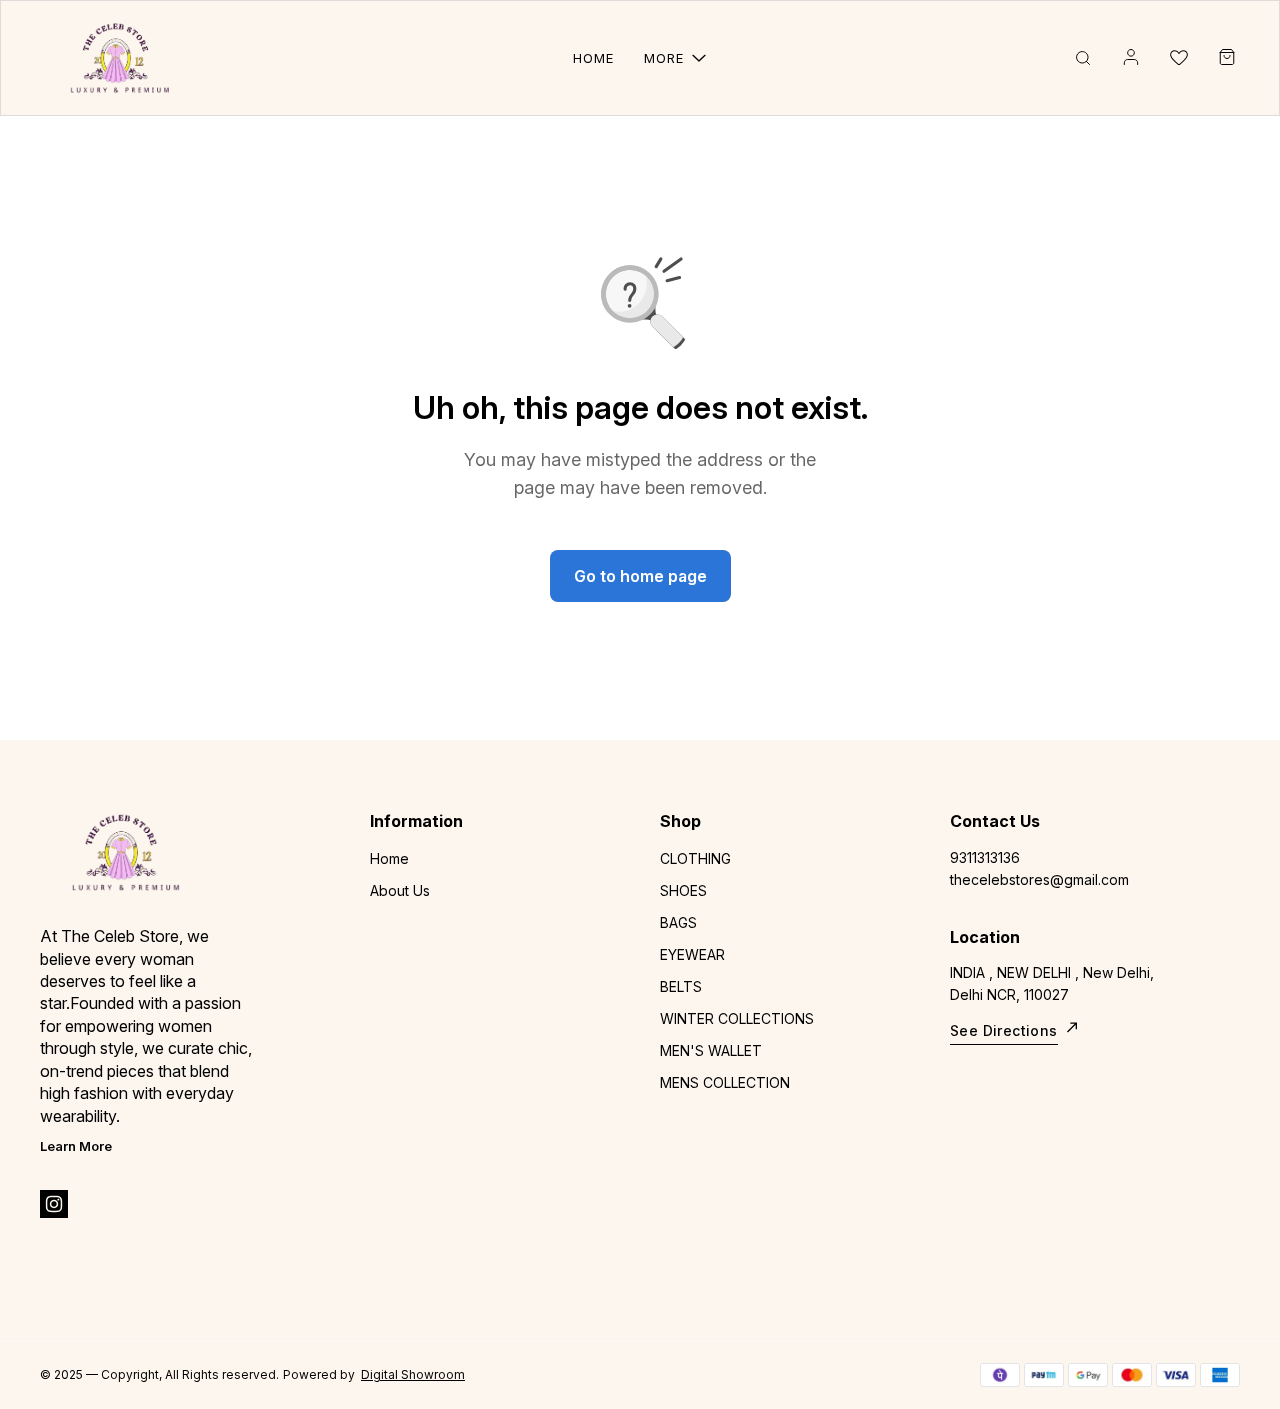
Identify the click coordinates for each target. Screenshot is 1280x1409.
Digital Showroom (413, 1374)
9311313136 (985, 857)
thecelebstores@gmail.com (1039, 879)
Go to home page (640, 576)
